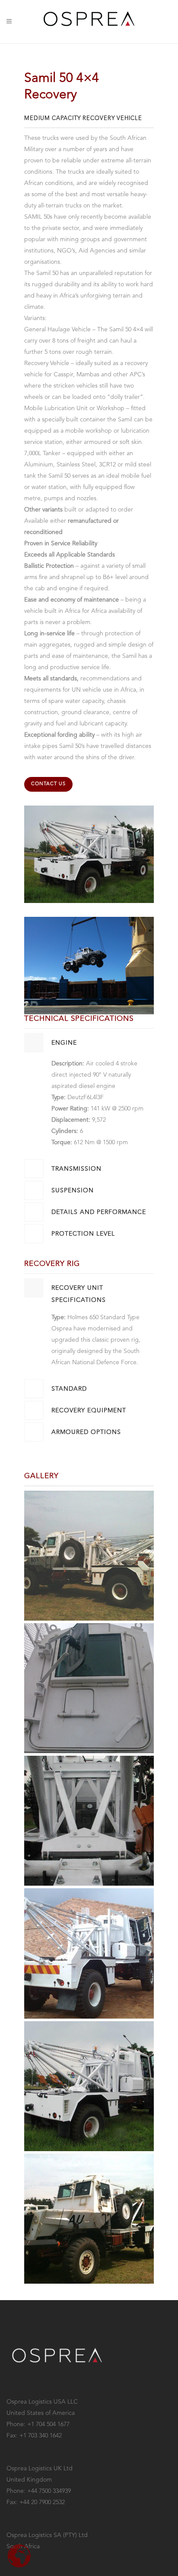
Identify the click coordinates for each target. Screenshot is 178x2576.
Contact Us (48, 784)
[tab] (89, 1043)
